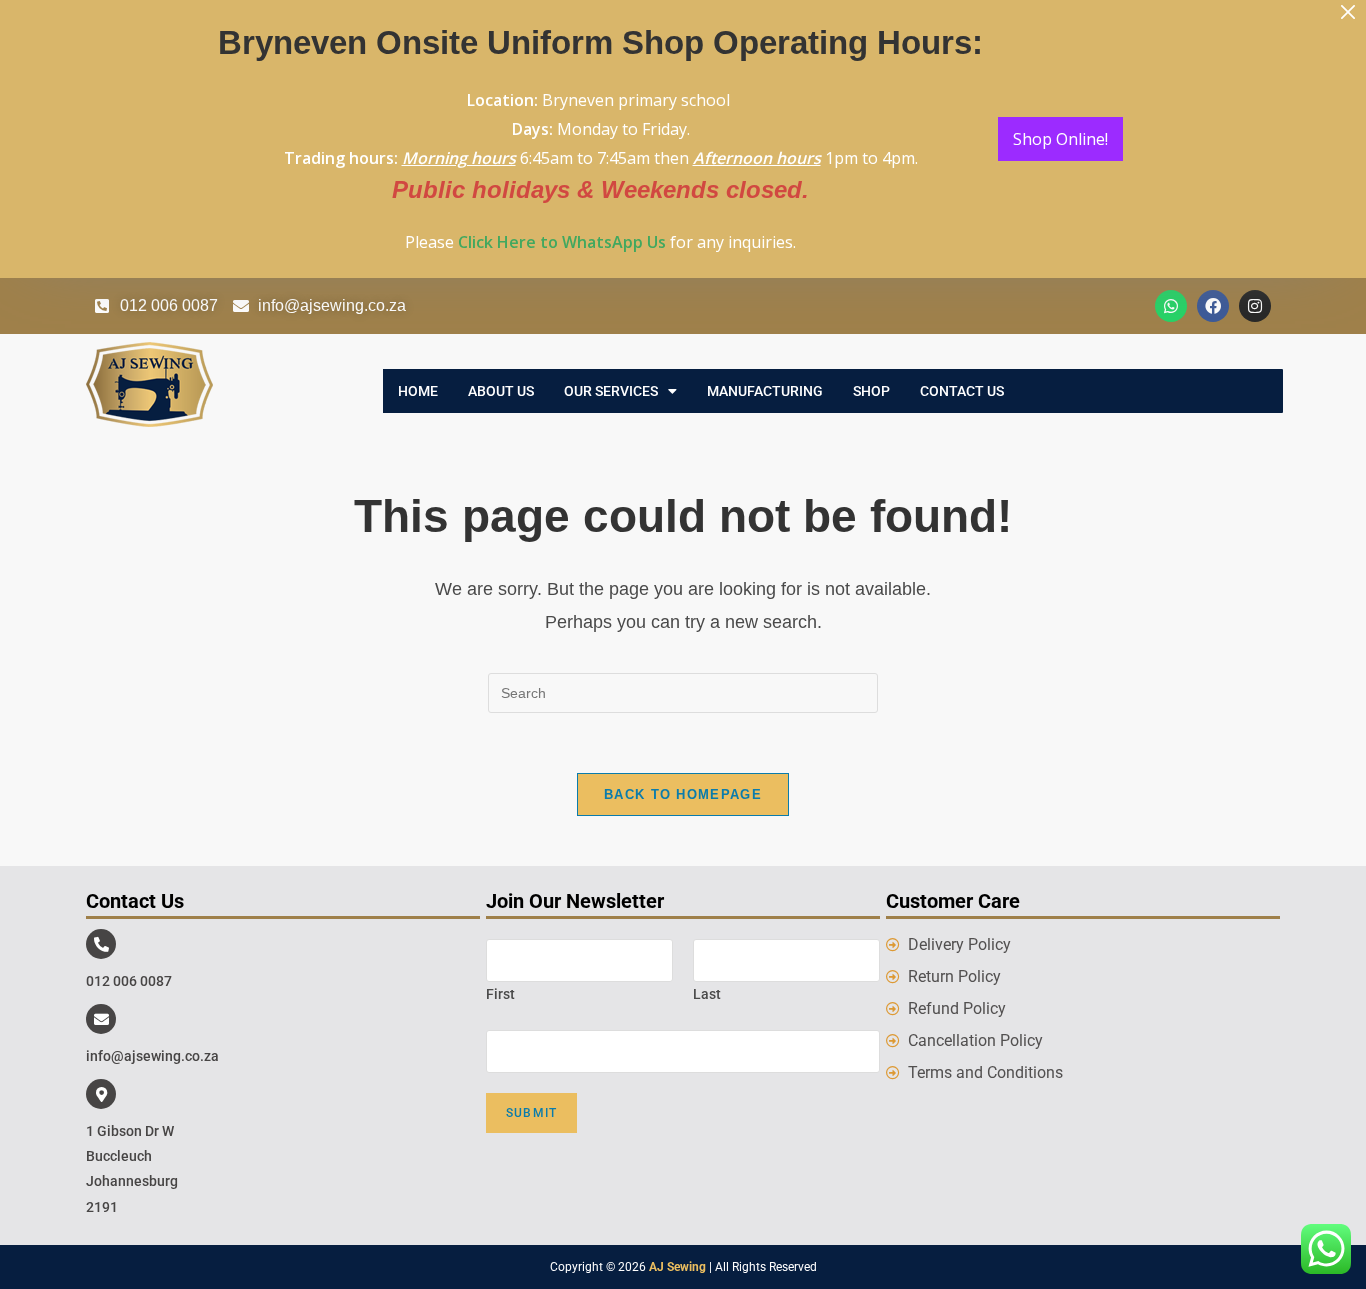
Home (418, 391)
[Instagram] (1255, 306)
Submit (531, 1113)
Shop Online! (1060, 139)
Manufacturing (765, 391)
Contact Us (962, 391)
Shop (871, 391)
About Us (501, 391)
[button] (620, 391)
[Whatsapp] (1171, 306)
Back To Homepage (683, 794)
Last (707, 994)
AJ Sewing (677, 1267)
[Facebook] (1213, 306)
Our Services (611, 391)
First (500, 994)
